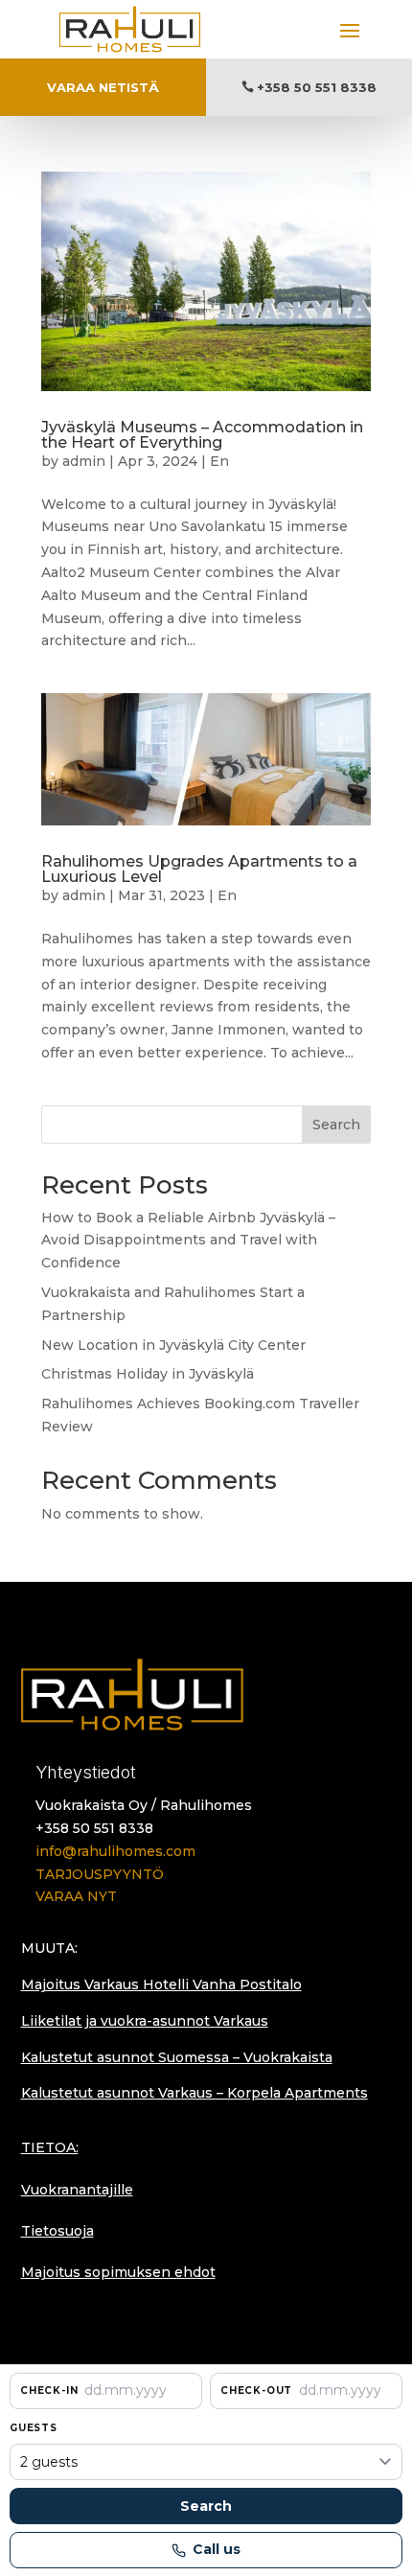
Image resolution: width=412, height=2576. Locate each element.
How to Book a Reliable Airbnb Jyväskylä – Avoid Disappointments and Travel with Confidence (188, 1241)
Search (336, 1125)
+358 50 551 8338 (317, 87)
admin (84, 461)
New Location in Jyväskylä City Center (173, 1345)
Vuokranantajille (77, 2190)
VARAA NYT (76, 1896)
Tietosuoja (57, 2231)
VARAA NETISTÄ (103, 87)
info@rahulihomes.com (115, 1851)
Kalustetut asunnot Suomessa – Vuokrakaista (177, 2057)
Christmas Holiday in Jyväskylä (148, 1374)
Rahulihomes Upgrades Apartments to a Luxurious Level (199, 869)
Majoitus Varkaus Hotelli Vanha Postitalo (161, 1984)
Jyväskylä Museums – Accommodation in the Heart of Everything (202, 435)
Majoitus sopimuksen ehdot (118, 2272)
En (219, 461)
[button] (106, 2391)
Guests (34, 2428)
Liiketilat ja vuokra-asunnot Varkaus (145, 2021)
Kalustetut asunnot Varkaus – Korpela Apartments (195, 2093)
